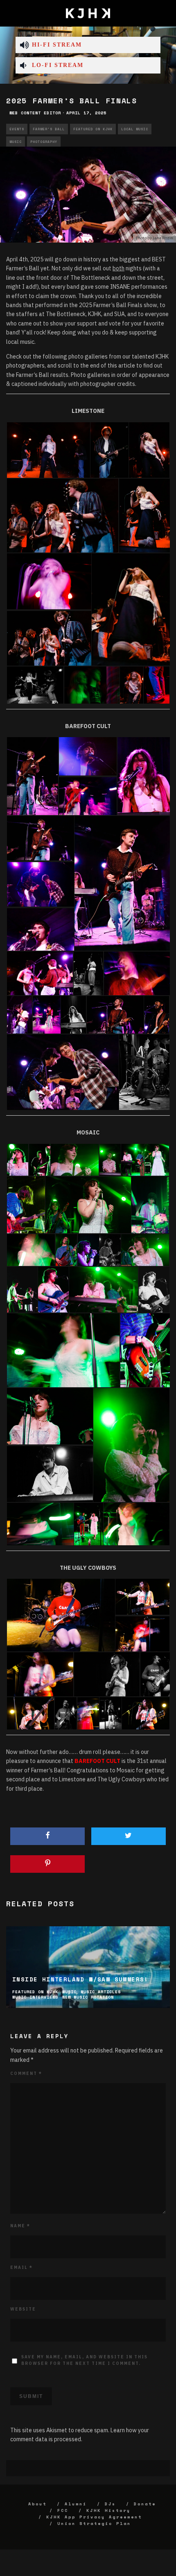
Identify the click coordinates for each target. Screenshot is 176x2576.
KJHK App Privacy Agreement (94, 2517)
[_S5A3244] (40, 1524)
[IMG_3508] (19, 1014)
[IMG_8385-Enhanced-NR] (145, 1159)
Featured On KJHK (93, 129)
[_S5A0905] (63, 515)
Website (23, 2309)
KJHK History (108, 2510)
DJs (110, 2504)
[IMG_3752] (50, 1474)
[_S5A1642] (63, 1072)
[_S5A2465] (33, 776)
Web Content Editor (35, 113)
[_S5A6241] (30, 1713)
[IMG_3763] (145, 1350)
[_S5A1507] (157, 1014)
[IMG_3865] (53, 1289)
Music (16, 142)
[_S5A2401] (137, 973)
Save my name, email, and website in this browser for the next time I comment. (85, 2360)
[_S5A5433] (66, 1713)
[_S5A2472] (88, 973)
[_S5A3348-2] (31, 1249)
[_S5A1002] (144, 515)
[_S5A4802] (142, 1596)
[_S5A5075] (146, 1713)
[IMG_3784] (18, 1159)
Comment (26, 2074)
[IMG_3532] (40, 973)
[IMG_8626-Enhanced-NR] (104, 1289)
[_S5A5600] (111, 1713)
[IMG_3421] (41, 930)
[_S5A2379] (88, 796)
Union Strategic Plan (94, 2524)
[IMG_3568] (73, 1014)
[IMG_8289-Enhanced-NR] (131, 1444)
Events (17, 129)
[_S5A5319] (155, 1674)
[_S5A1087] (35, 684)
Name (20, 2226)
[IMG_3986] (40, 1159)
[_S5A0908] (49, 638)
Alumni (76, 2504)
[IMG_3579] (144, 776)
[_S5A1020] (131, 609)
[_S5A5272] (107, 1674)
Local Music (135, 129)
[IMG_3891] (22, 1289)
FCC (63, 2510)
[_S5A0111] (109, 449)
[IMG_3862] (154, 1289)
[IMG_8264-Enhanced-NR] (145, 1249)
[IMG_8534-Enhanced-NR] (66, 1249)
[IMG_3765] (26, 1204)
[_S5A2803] (115, 1014)
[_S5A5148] (142, 1634)
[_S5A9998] (157, 684)
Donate (145, 2504)
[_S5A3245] (63, 1350)
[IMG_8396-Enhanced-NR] (88, 1204)
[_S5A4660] (61, 1615)
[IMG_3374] (41, 884)
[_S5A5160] (40, 1674)
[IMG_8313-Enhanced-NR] (110, 1159)
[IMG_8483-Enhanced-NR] (75, 1159)
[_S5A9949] (132, 684)
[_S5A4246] (92, 684)
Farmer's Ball (49, 129)
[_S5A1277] (49, 581)
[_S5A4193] (137, 1524)
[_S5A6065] (88, 1713)
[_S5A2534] (122, 883)
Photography (44, 142)
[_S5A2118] (47, 1014)
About (37, 2504)
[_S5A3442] (89, 1524)
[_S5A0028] (49, 449)
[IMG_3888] (88, 1249)
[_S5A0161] (149, 449)
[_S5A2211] (41, 838)
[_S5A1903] (144, 1072)
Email (21, 2267)
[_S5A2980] (50, 1415)
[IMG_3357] (88, 756)
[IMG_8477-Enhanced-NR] (150, 1204)
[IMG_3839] (110, 1249)
